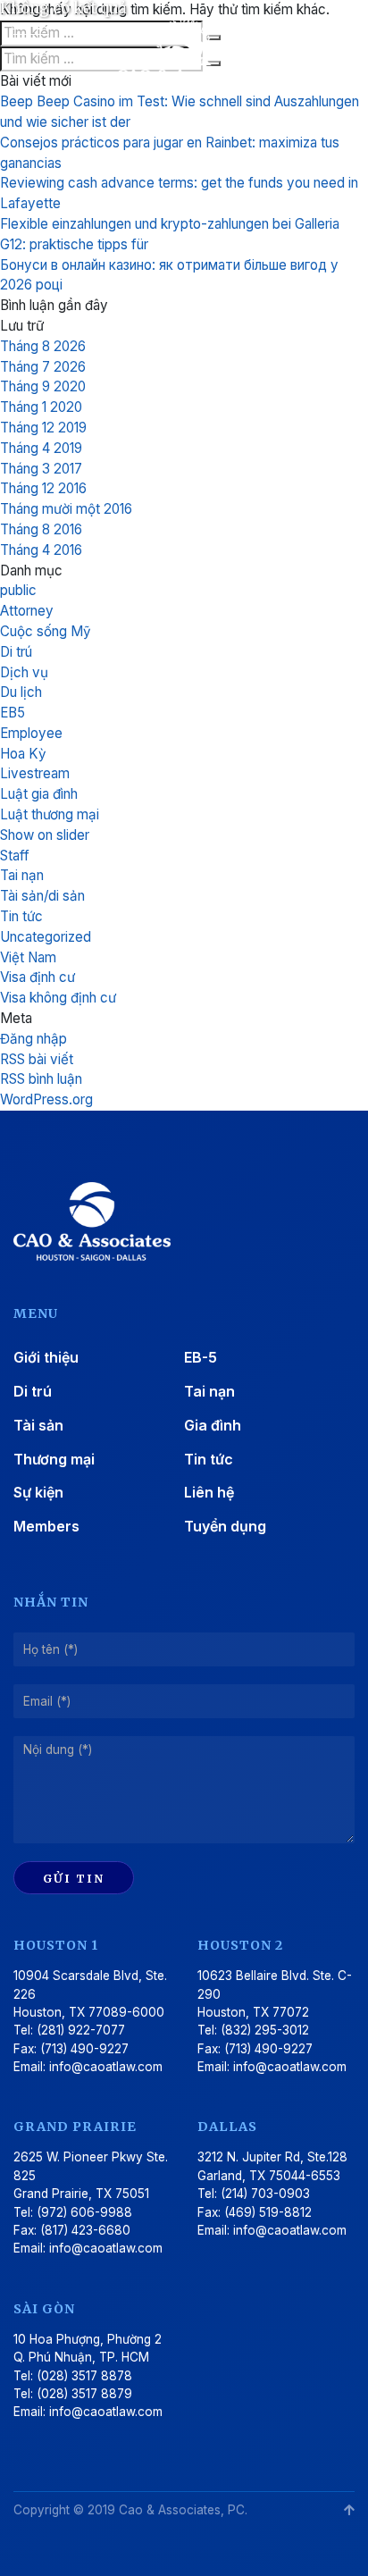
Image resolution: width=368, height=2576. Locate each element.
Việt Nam (28, 957)
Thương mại (54, 1459)
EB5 (13, 713)
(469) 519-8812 (268, 2212)
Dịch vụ (24, 672)
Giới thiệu (46, 1357)
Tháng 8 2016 (41, 529)
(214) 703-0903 (265, 2194)
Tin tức (21, 916)
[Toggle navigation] (31, 48)
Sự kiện (38, 1492)
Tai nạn (22, 875)
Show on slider (45, 835)
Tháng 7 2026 (43, 367)
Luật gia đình (39, 794)
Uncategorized (46, 937)
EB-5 (201, 1357)
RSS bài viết (37, 1059)
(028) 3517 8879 (84, 2394)
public (18, 590)
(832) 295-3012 (265, 2030)
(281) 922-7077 (81, 2030)
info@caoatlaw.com (106, 2067)
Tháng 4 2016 (41, 550)
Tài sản (38, 1425)
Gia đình (213, 1425)
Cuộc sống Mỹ (46, 631)
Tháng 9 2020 (43, 386)
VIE (326, 41)
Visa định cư (38, 977)
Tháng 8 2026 (43, 346)
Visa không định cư (58, 998)
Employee (31, 733)
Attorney (27, 611)
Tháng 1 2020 (41, 407)
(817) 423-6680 (85, 2230)
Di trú (16, 652)
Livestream (35, 773)
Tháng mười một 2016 (66, 509)
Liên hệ (209, 1492)
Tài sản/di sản (42, 896)
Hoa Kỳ (23, 754)
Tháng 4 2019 (41, 448)
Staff (15, 856)
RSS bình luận (41, 1079)
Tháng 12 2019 (43, 428)
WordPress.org (46, 1099)
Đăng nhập (33, 1039)
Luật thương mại (50, 814)
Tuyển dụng (225, 1526)
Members (46, 1526)
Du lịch (21, 692)
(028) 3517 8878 (84, 2376)
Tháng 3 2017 (41, 469)
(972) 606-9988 (84, 2212)
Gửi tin (74, 1878)
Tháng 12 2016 (43, 488)
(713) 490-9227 (84, 2049)
